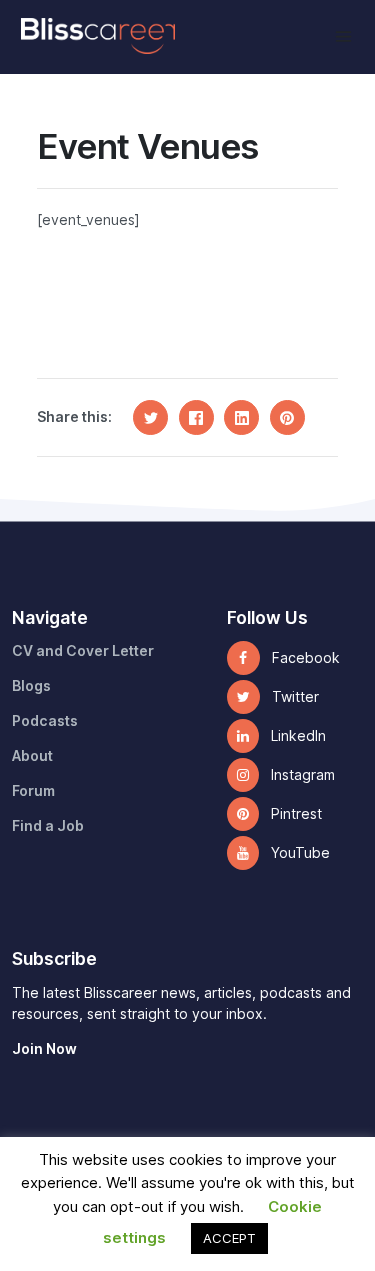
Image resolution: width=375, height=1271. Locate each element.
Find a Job (48, 826)
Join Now (44, 1049)
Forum (33, 791)
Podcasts (45, 721)
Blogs (31, 686)
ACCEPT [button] (229, 1238)
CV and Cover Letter (83, 651)
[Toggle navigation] (343, 36)
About (32, 756)
